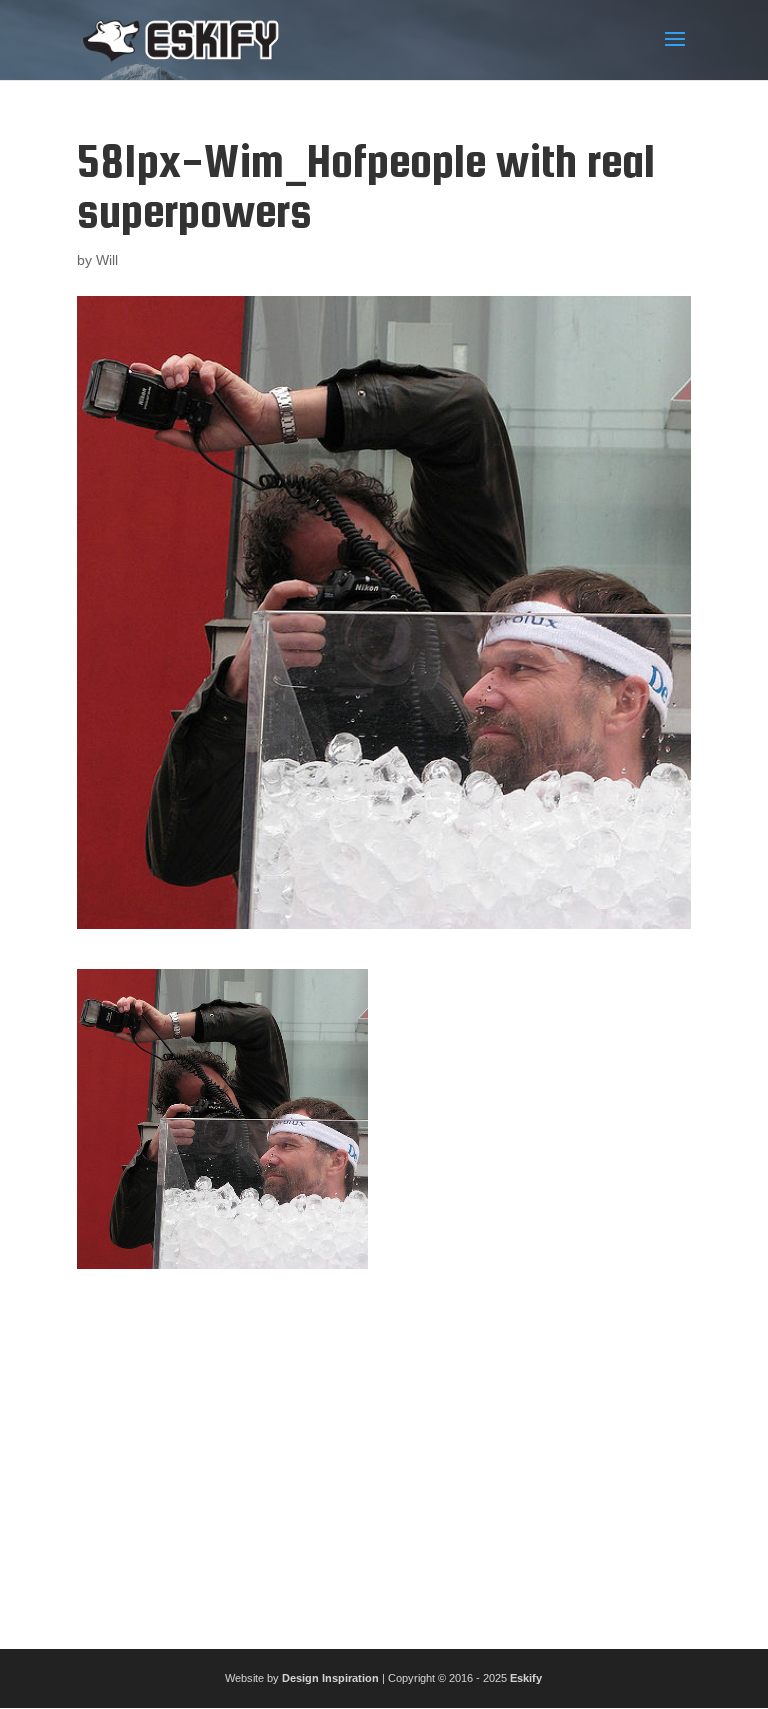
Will (107, 260)
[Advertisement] (384, 1451)
